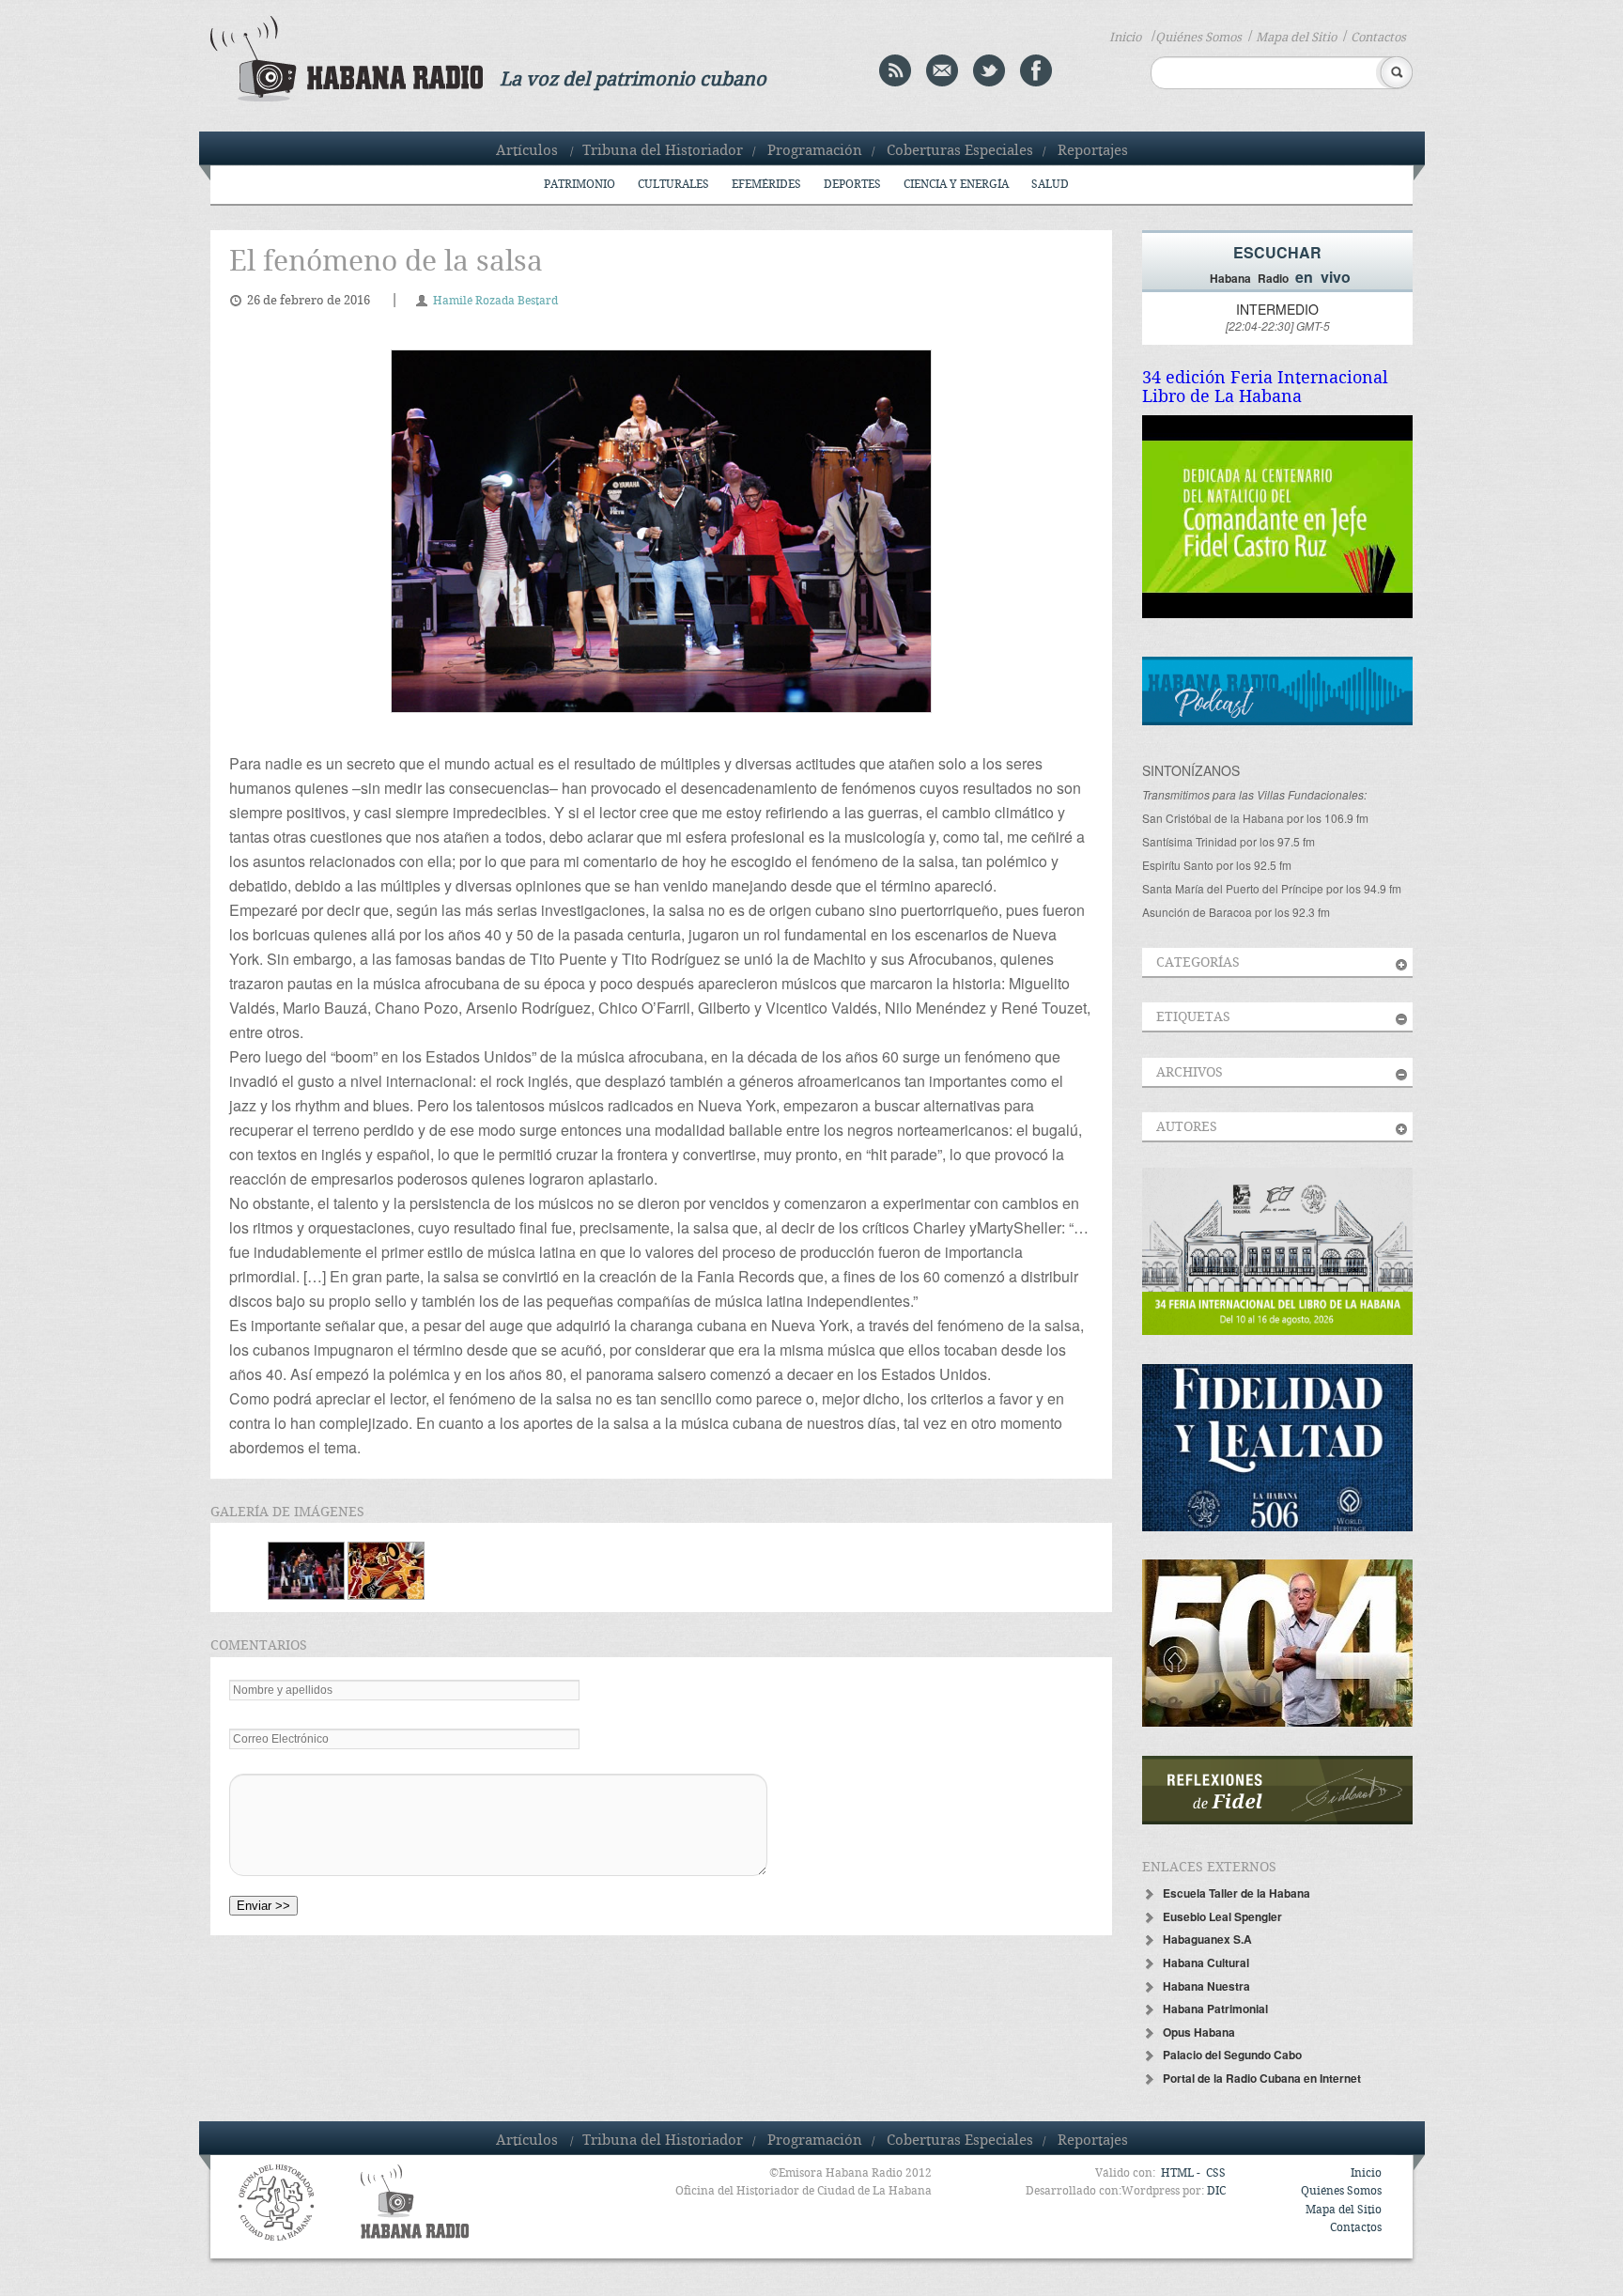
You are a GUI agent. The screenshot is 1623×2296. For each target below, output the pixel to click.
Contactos (1378, 38)
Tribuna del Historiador (663, 151)
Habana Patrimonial (1215, 2009)
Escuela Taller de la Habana (1237, 1893)
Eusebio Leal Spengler (1222, 1916)
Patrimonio (580, 185)
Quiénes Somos (1198, 38)
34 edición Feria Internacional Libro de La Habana (1265, 388)
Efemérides (766, 185)
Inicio (1125, 38)
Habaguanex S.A (1207, 1939)
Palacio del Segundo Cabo (1232, 2055)
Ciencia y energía (956, 185)
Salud (1050, 185)
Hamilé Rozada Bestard (495, 301)
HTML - (1182, 2173)
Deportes (852, 185)
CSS (1216, 2173)
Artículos (527, 151)
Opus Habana (1199, 2032)
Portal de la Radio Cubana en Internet (1262, 2078)
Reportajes (1093, 151)
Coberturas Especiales (960, 151)
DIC (1216, 2191)
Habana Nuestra (1206, 1986)
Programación (815, 151)
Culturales (673, 185)
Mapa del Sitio (1296, 38)
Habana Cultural (1206, 1962)
